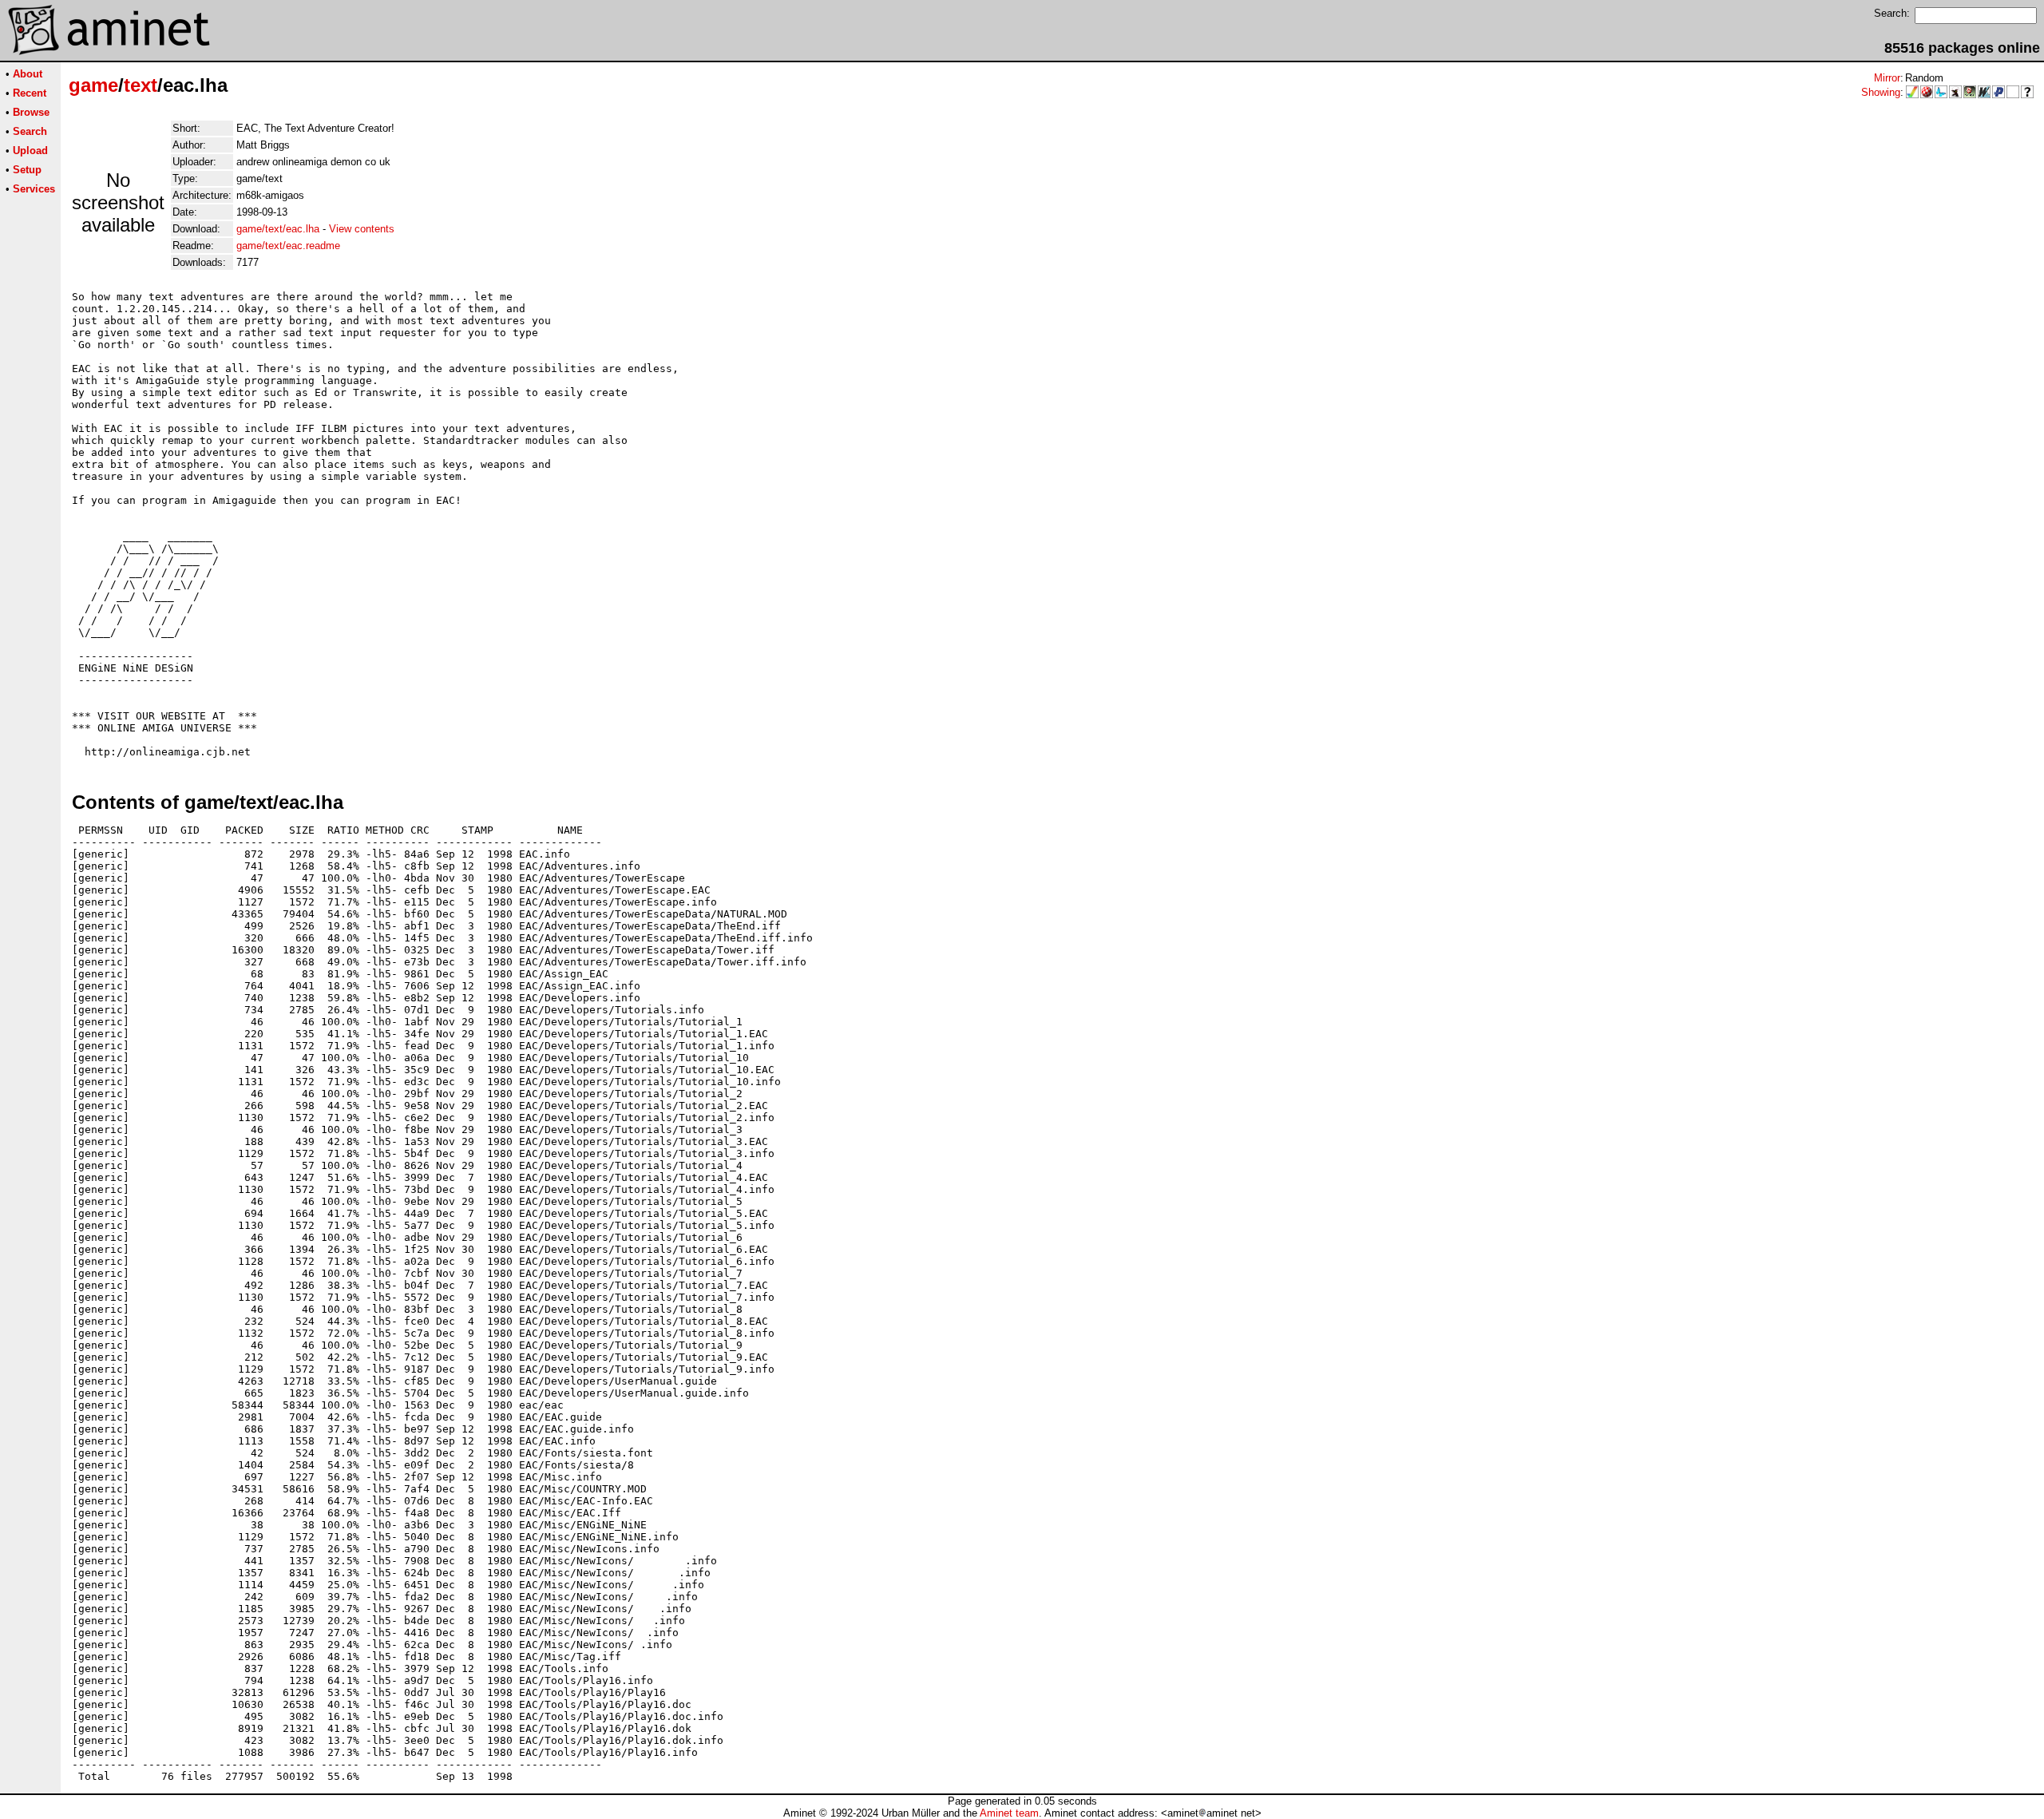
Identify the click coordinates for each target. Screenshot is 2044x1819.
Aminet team (1009, 1813)
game (93, 85)
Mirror (1887, 78)
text (141, 85)
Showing (1881, 92)
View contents (362, 229)
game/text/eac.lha (278, 229)
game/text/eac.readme (288, 246)
